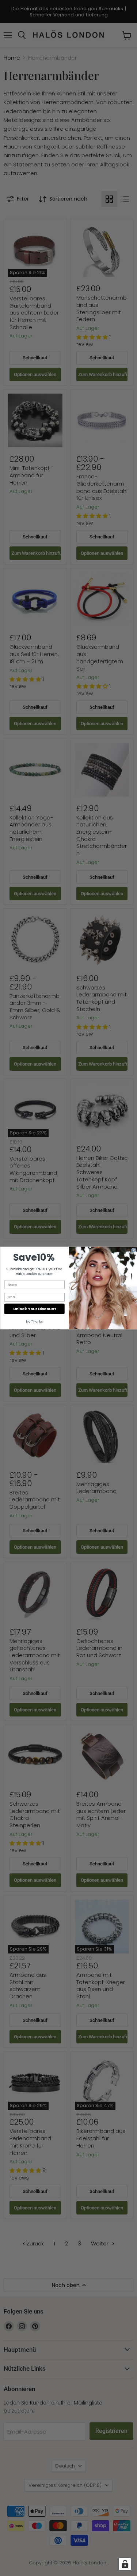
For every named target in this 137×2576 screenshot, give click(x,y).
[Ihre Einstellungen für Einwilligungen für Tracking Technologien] (125, 2564)
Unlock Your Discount (34, 1309)
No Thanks (34, 1321)
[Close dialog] (134, 1250)
